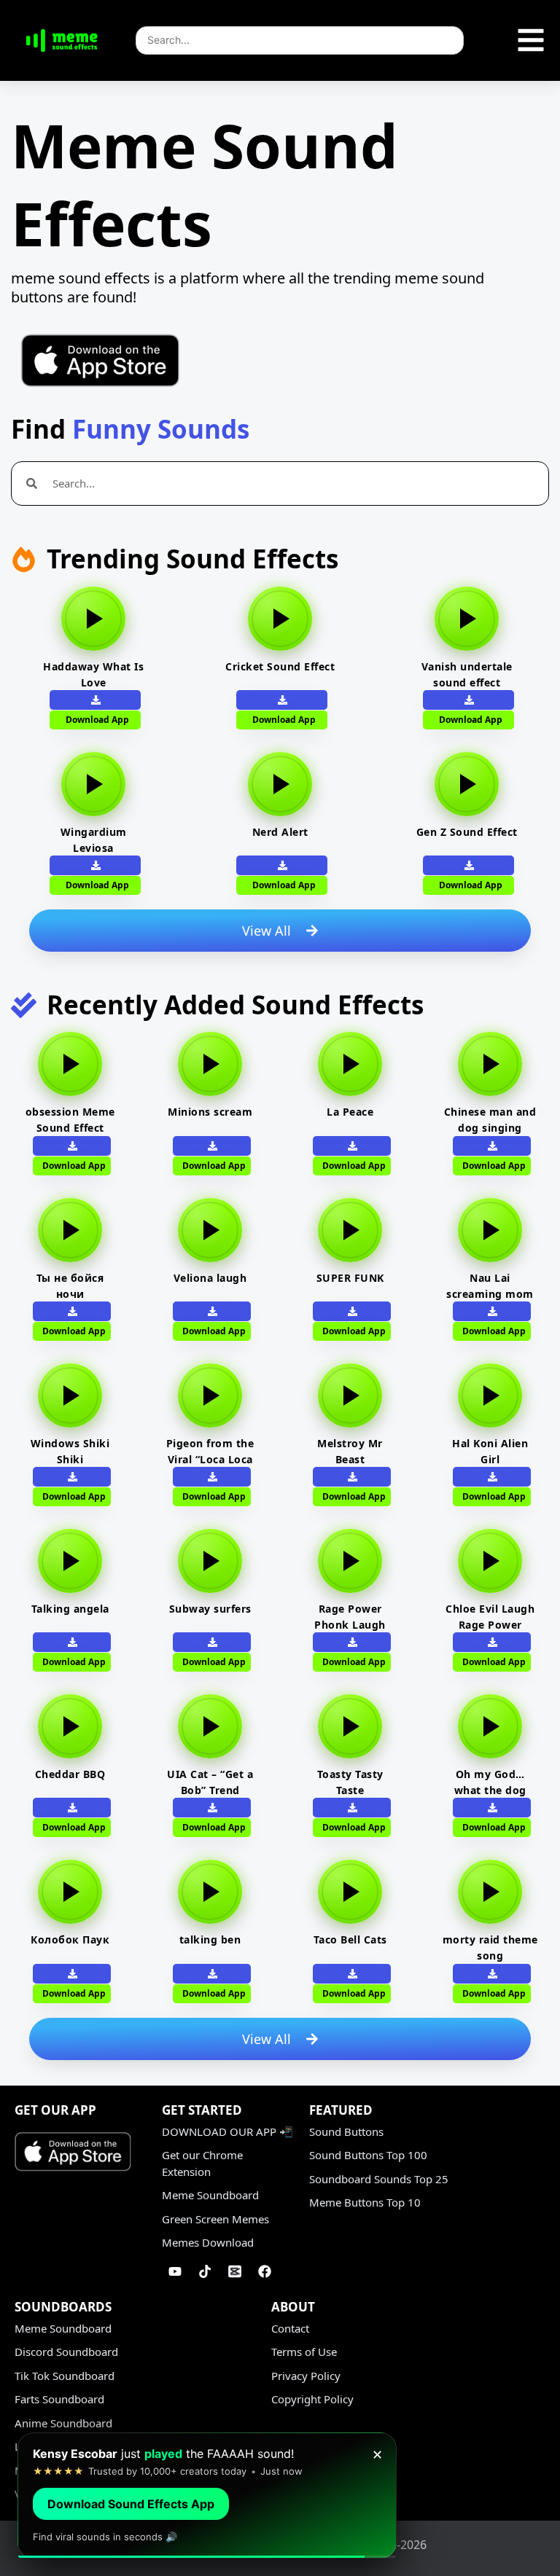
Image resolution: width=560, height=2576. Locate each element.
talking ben (210, 1939)
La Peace (350, 1112)
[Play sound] (93, 619)
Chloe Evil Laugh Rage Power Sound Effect (490, 1625)
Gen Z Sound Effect (467, 832)
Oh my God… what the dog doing (490, 1790)
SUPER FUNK (350, 1278)
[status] (207, 2495)
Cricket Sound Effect (280, 666)
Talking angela (70, 1609)
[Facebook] (265, 2271)
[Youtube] (175, 2271)
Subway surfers (210, 1609)
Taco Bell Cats (350, 1939)
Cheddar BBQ (70, 1774)
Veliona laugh (210, 1278)
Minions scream (210, 1112)
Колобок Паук (70, 1939)
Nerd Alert (280, 832)
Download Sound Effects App (131, 2504)
